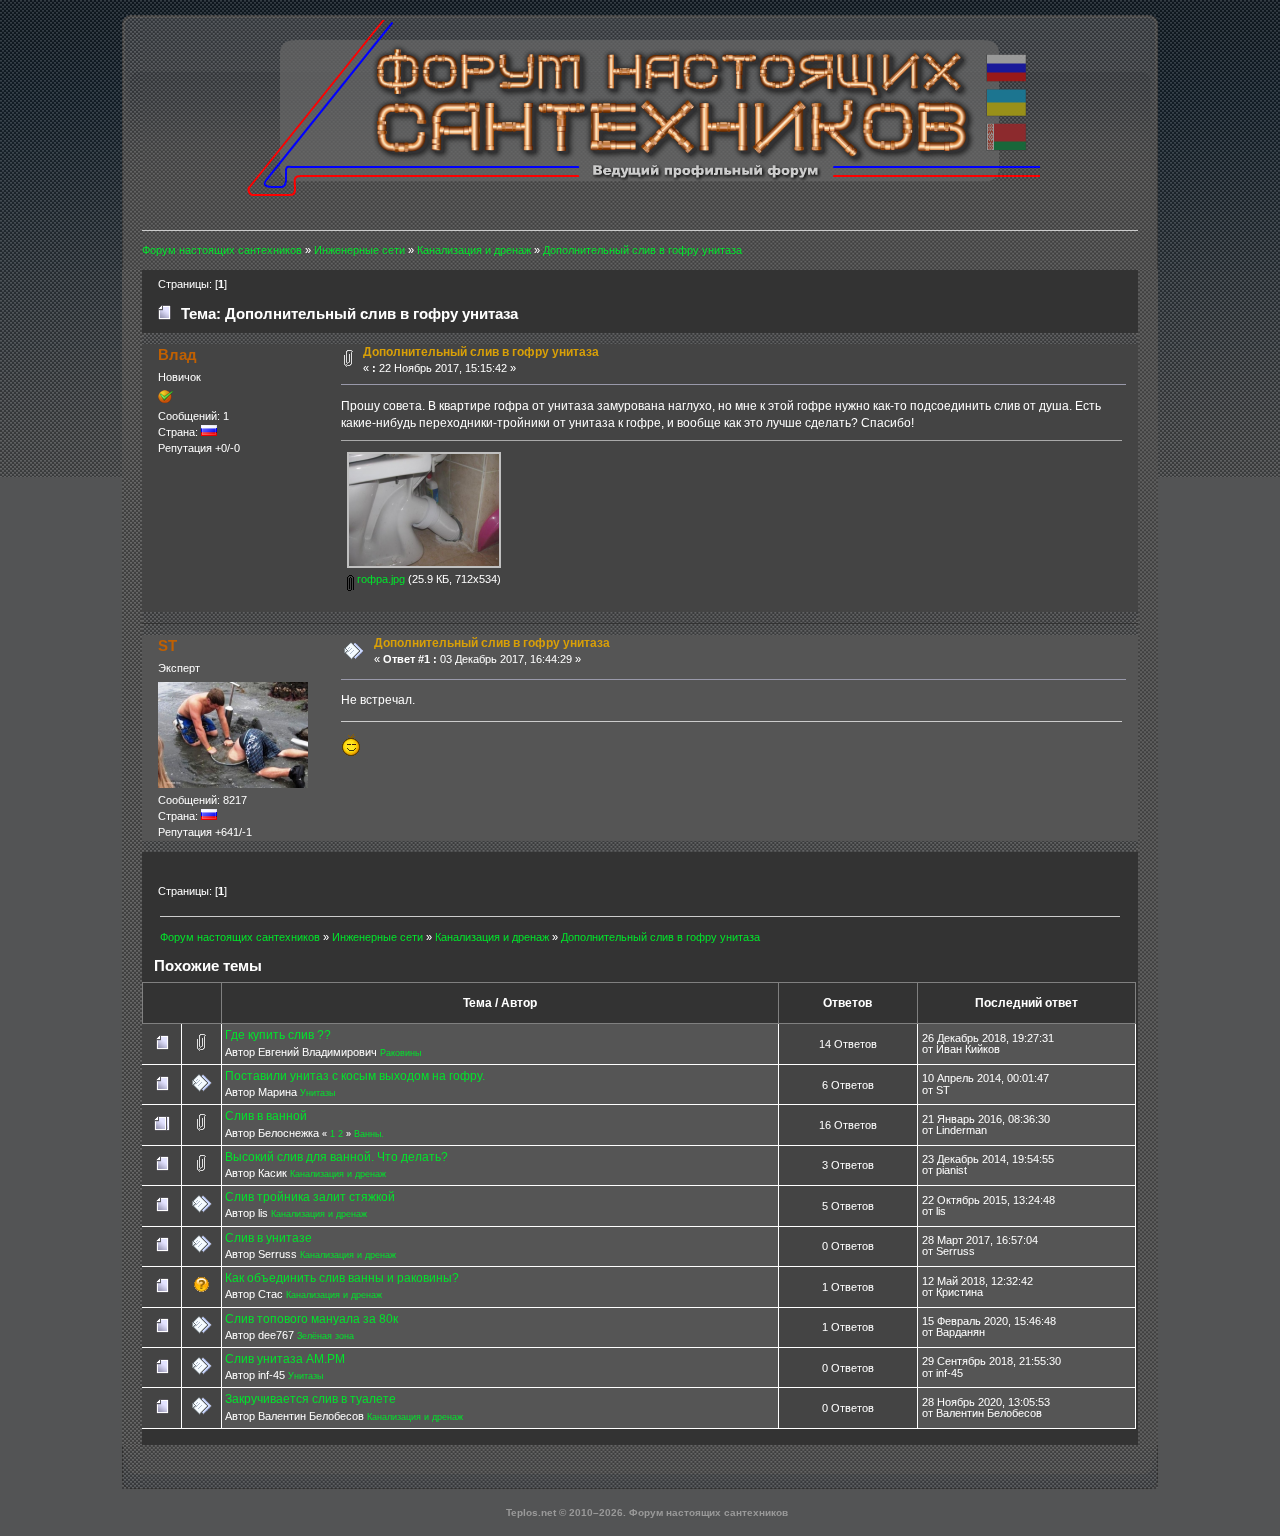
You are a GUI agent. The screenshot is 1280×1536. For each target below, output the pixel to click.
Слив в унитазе (268, 1238)
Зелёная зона (325, 1336)
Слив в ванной (266, 1116)
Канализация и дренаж (338, 1174)
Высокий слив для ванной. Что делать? (336, 1157)
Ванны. (369, 1134)
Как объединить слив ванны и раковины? (342, 1278)
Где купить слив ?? (278, 1035)
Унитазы (317, 1093)
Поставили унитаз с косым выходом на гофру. (355, 1076)
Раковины (400, 1053)
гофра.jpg (379, 579)
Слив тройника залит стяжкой (310, 1197)
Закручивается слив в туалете (310, 1399)
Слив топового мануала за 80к (311, 1319)
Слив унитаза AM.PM (285, 1359)
